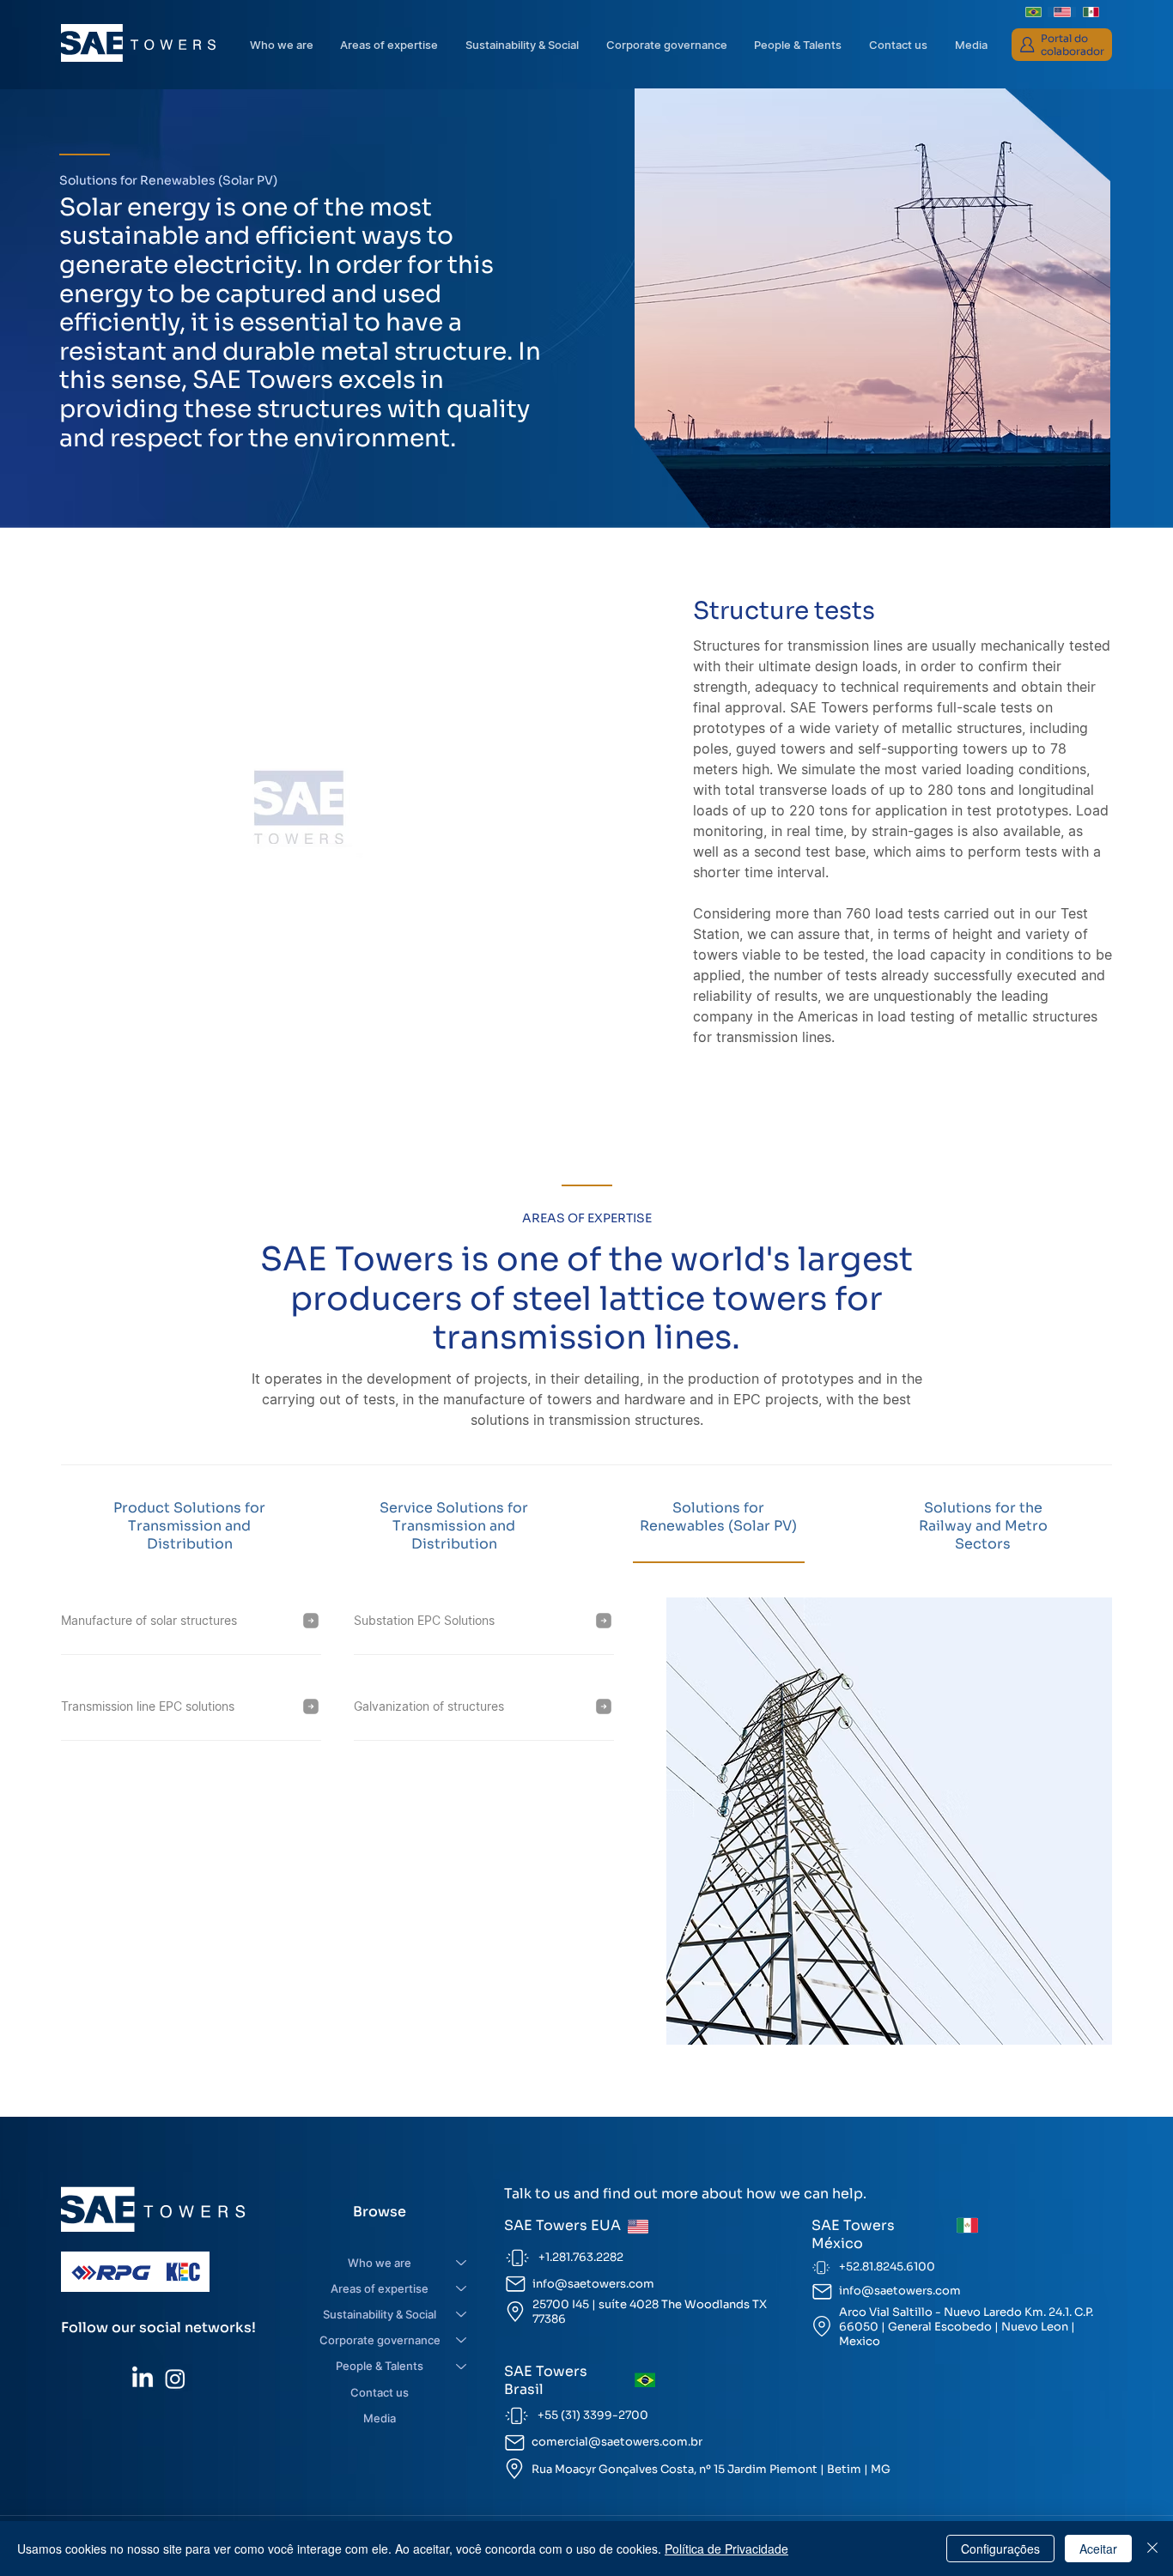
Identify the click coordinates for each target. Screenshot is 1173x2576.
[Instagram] (175, 2379)
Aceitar (1098, 2549)
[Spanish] (1091, 12)
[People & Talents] (462, 2366)
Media (380, 2418)
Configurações (1000, 2549)
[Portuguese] (1033, 12)
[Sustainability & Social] (462, 2314)
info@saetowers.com (593, 2284)
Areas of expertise (380, 2288)
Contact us (380, 2392)
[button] (667, 45)
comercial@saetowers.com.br (617, 2442)
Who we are (380, 2263)
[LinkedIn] (143, 2379)
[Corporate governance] (462, 2340)
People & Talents (380, 2366)
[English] (1062, 12)
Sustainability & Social (380, 2314)
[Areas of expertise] (462, 2288)
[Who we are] (462, 2263)
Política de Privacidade (726, 2549)
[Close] (1152, 2549)
